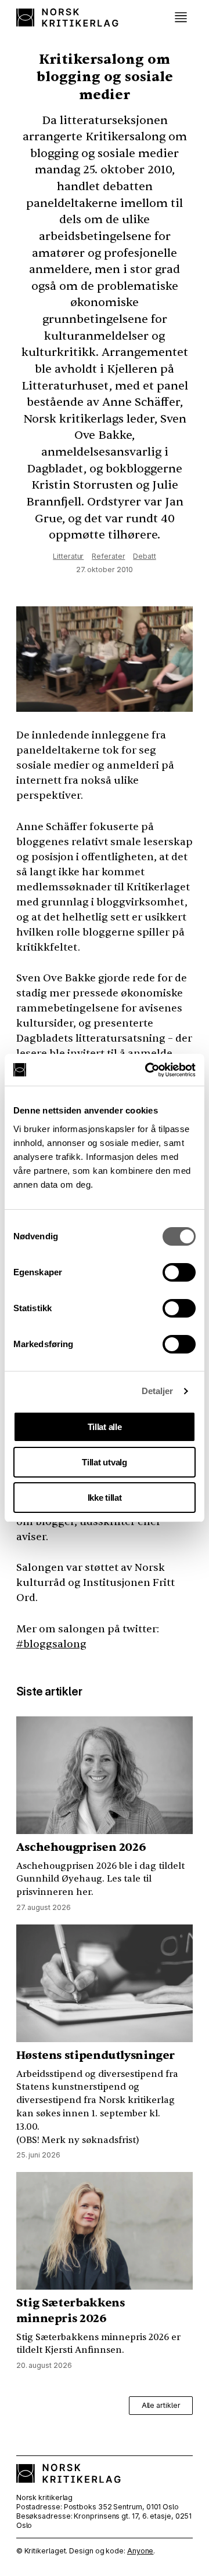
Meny (181, 17)
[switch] (179, 1272)
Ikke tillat (105, 1498)
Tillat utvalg (104, 1462)
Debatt (144, 556)
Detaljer (158, 1391)
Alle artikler (161, 2405)
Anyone (140, 2551)
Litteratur (68, 556)
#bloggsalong (51, 1644)
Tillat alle (105, 1427)
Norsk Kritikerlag (69, 17)
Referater (108, 556)
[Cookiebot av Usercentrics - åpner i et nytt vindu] (148, 1070)
